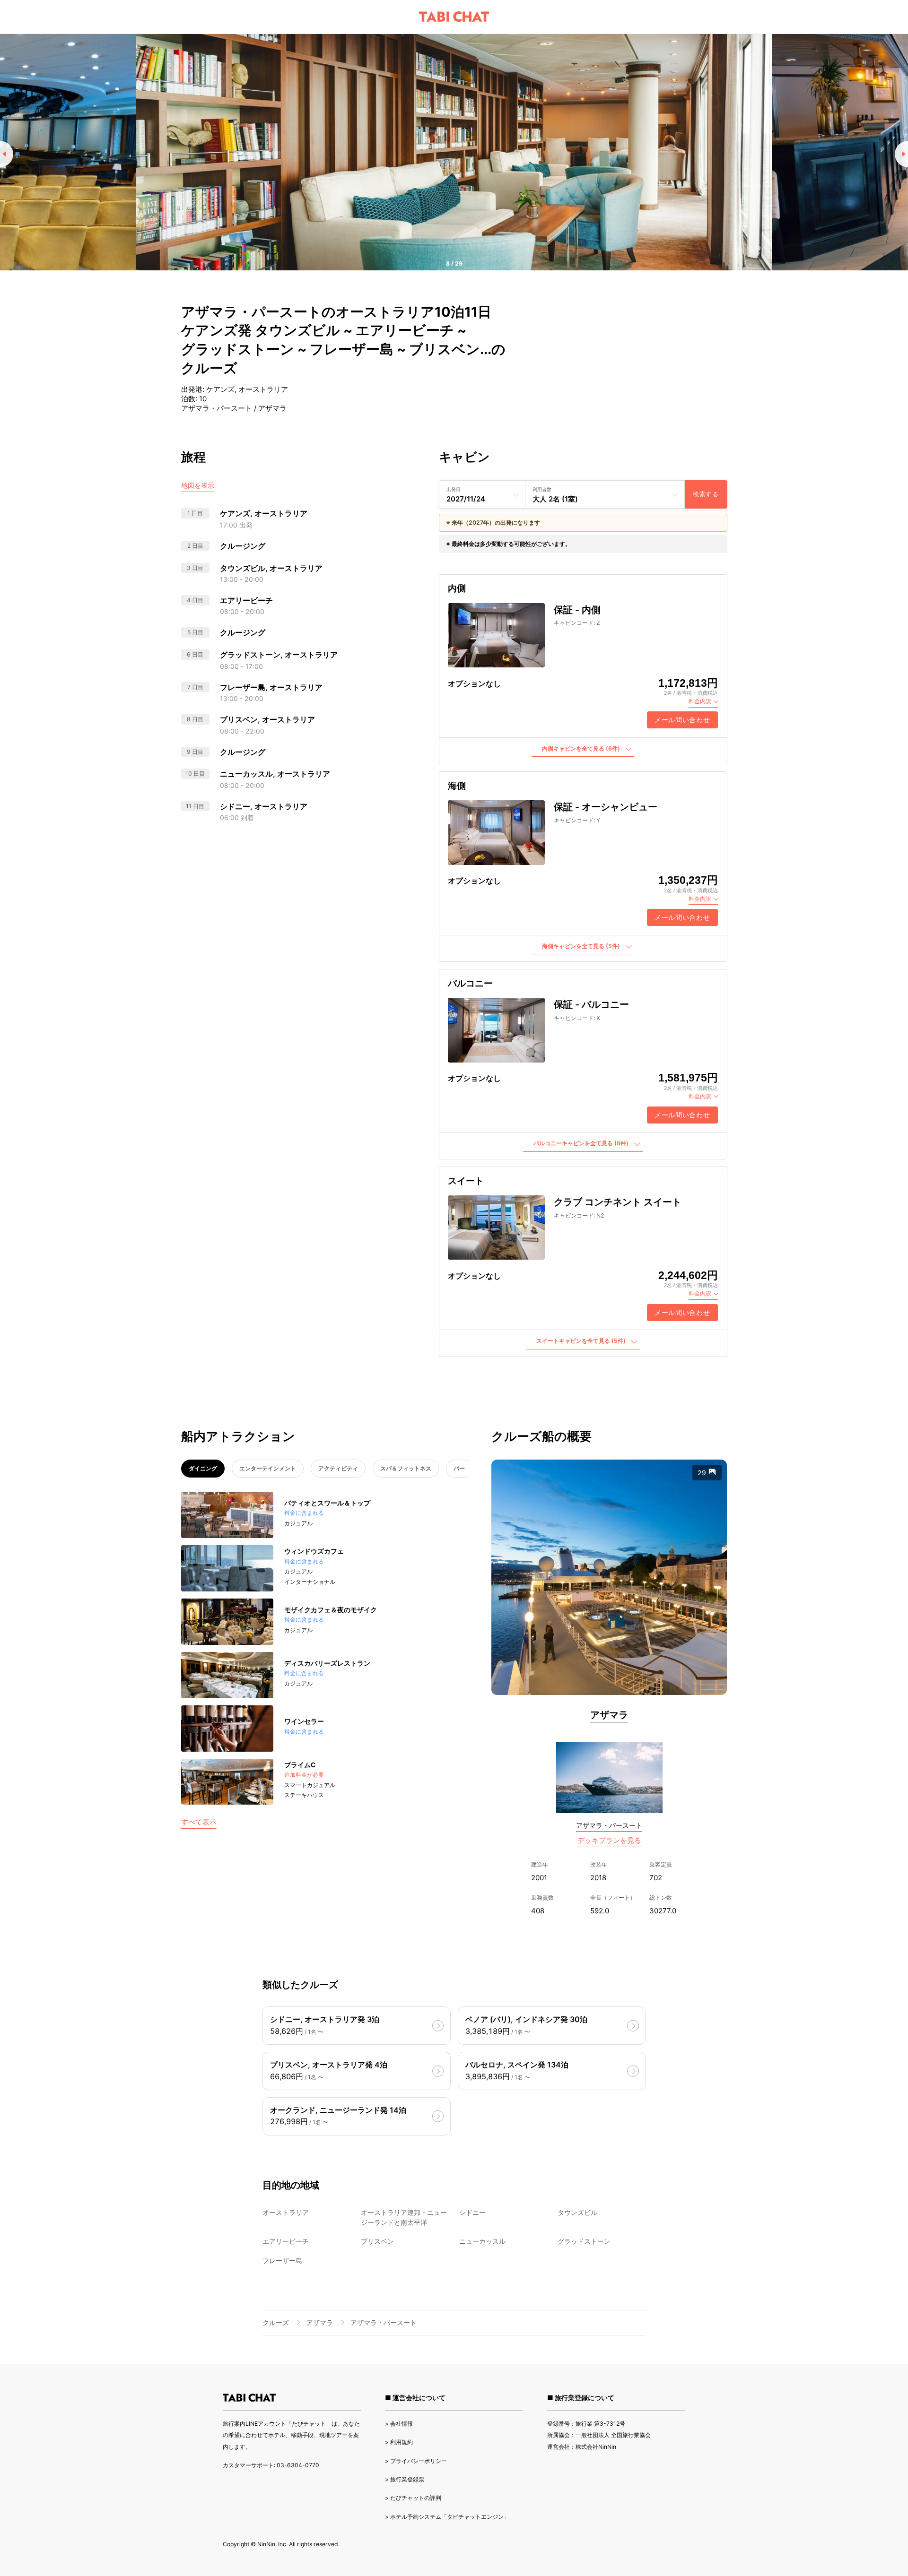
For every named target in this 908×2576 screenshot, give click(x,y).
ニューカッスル (482, 2241)
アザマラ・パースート (609, 1825)
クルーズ (276, 2322)
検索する (706, 494)
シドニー (472, 2212)
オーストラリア (286, 2212)
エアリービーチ (286, 2241)
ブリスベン (377, 2241)
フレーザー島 (282, 2260)
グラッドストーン (584, 2241)
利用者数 (542, 489)
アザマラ (609, 1715)
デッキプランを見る (609, 1840)
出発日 (454, 489)
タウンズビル (577, 2212)
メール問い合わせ (682, 720)
